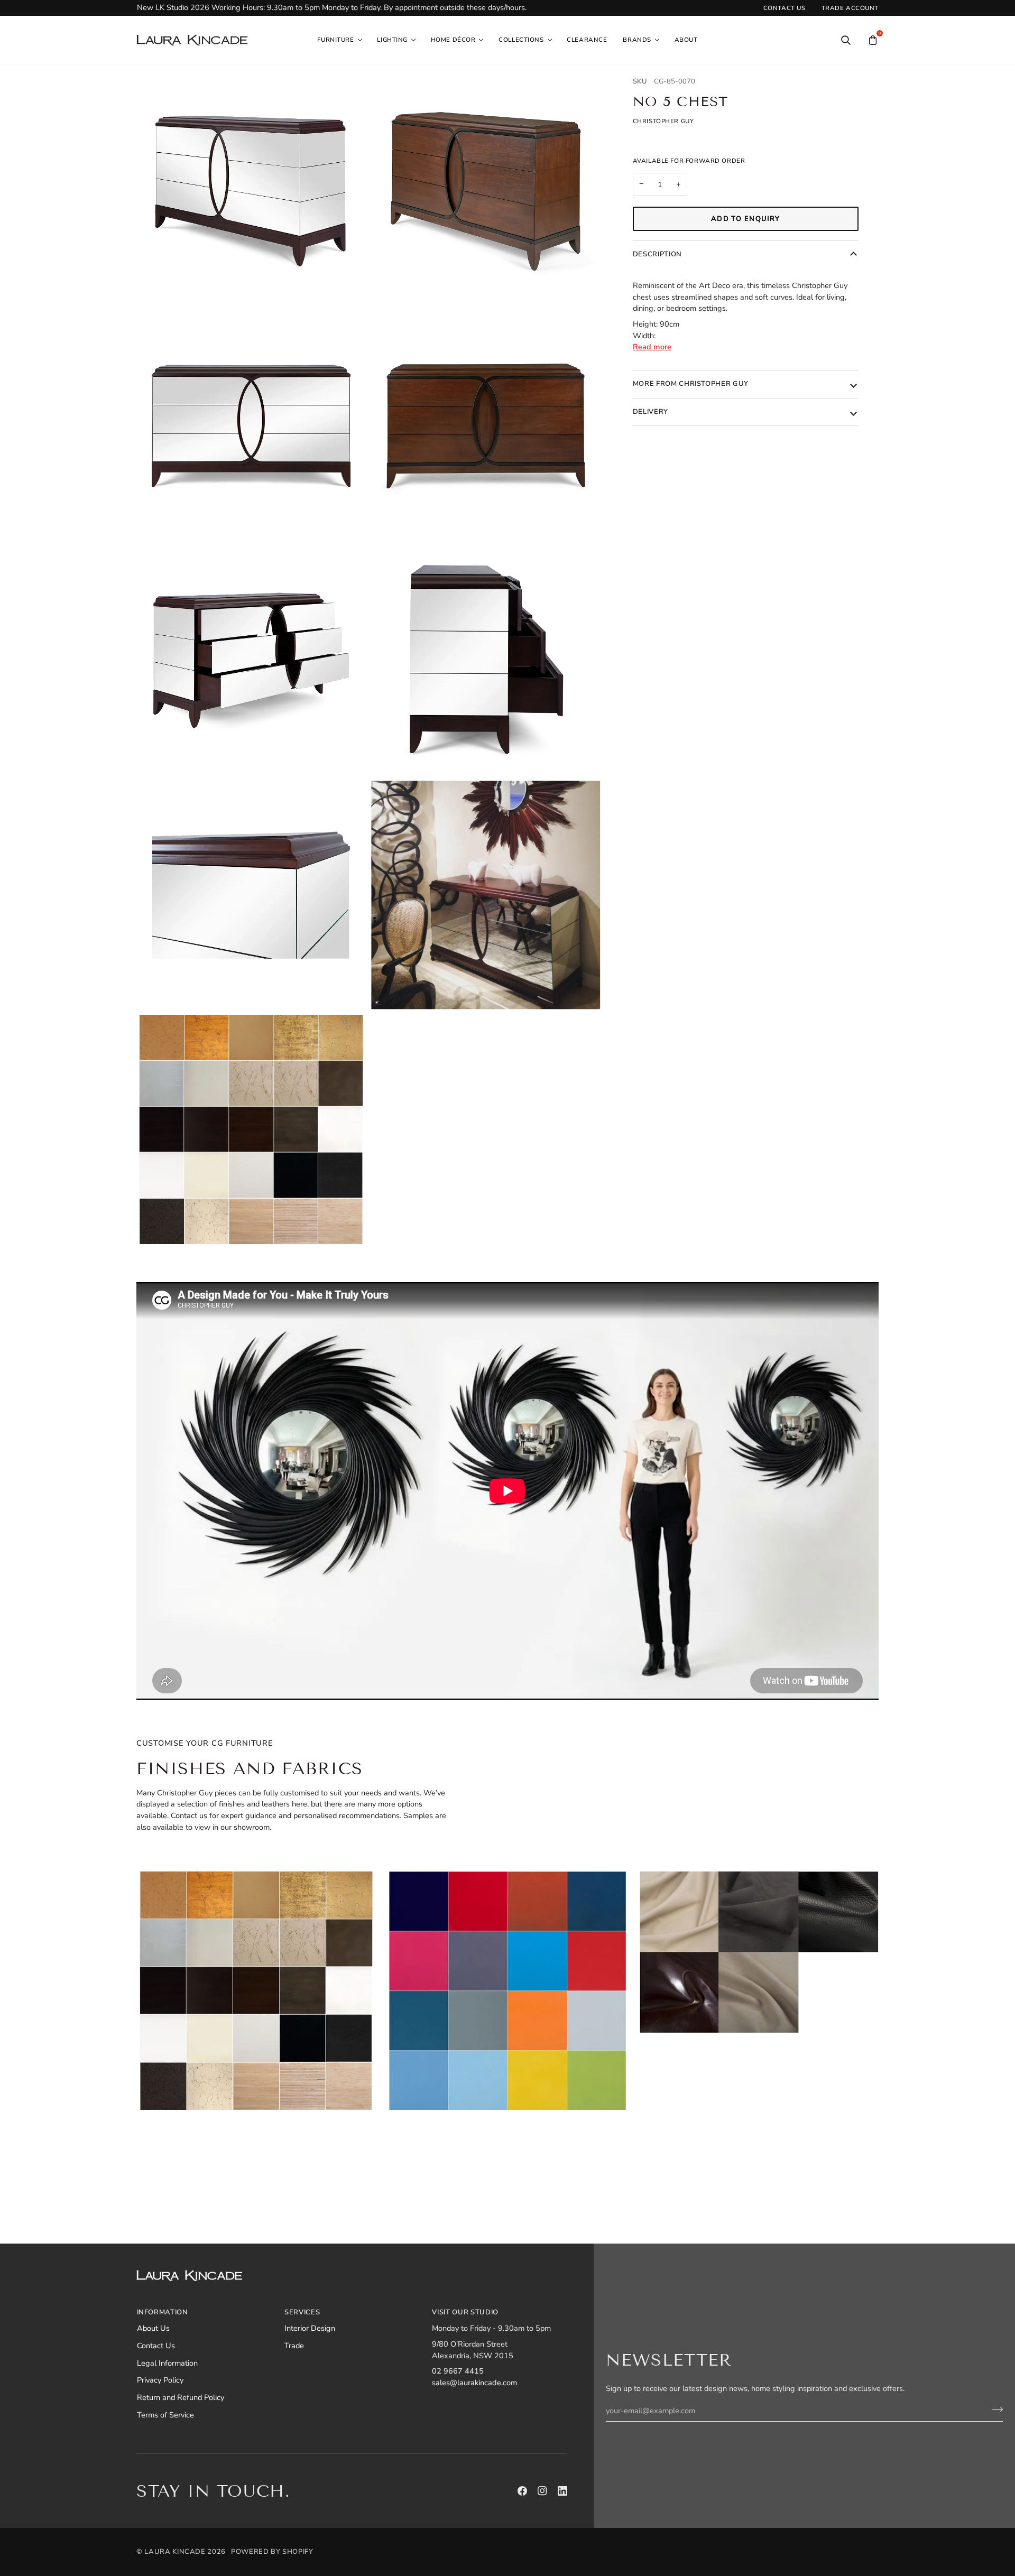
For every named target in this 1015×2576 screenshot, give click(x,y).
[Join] (994, 2410)
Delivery (650, 412)
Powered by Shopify (272, 2552)
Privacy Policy (160, 2380)
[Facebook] (522, 2491)
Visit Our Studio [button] (465, 2312)
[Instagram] (542, 2491)
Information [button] (163, 2312)
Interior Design (310, 2328)
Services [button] (302, 2312)
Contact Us (156, 2346)
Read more (652, 347)
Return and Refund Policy (181, 2397)
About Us (153, 2328)
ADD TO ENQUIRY (746, 219)
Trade (294, 2346)
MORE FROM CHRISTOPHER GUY (691, 384)
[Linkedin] (562, 2491)
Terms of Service (165, 2415)
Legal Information (167, 2363)
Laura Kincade (175, 2552)
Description (657, 255)
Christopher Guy (663, 122)
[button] (339, 40)
